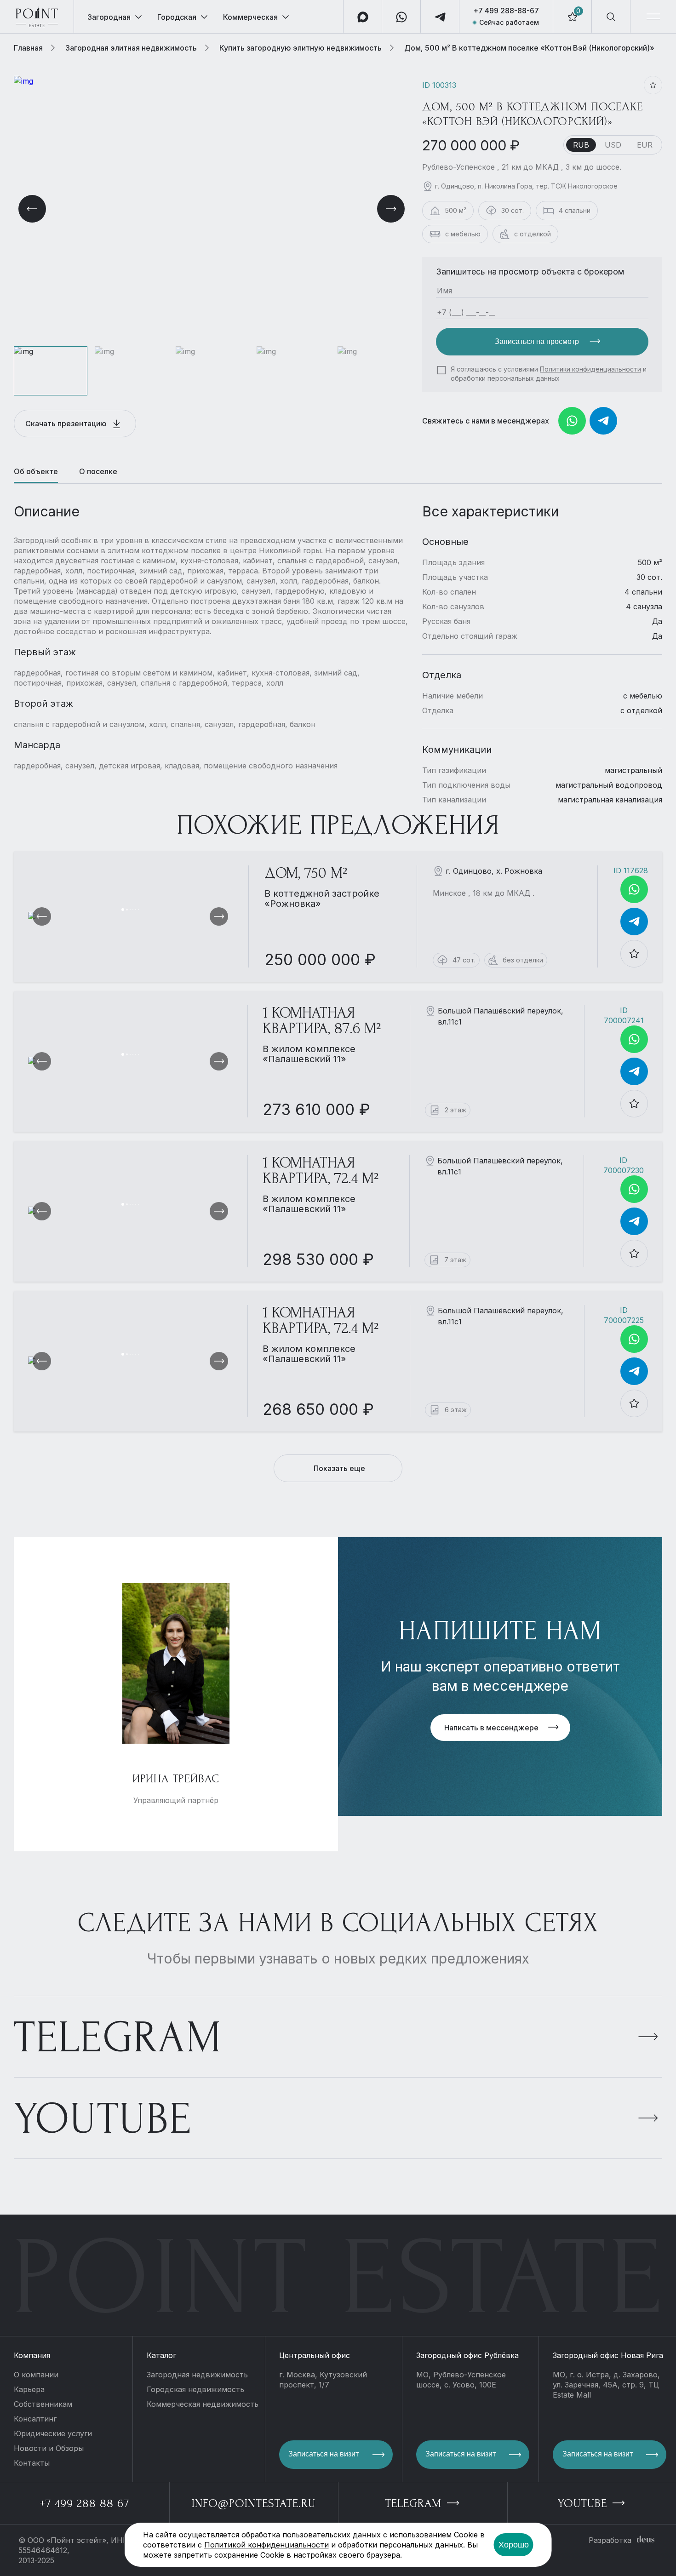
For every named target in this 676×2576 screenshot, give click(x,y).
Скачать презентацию (67, 424)
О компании (36, 2375)
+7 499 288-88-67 (506, 11)
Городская (177, 17)
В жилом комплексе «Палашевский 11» (309, 1054)
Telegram (118, 2038)
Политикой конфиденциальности (266, 2545)
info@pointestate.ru (254, 2503)
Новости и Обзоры (49, 2448)
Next (391, 209)
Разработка (610, 2540)
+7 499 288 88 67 (84, 2503)
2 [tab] (127, 910)
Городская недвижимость (195, 2389)
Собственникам (43, 2404)
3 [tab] (130, 910)
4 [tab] (133, 910)
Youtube (103, 2119)
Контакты (32, 2463)
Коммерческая (250, 17)
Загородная (109, 17)
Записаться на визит (324, 2454)
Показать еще (339, 1468)
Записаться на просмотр (538, 341)
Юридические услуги (53, 2433)
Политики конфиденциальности (590, 369)
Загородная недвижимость (197, 2375)
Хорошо (514, 2545)
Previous (32, 209)
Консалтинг (35, 2419)
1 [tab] (123, 910)
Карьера (29, 2389)
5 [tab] (136, 910)
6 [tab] (138, 910)
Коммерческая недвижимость (203, 2404)
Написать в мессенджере (491, 1728)
